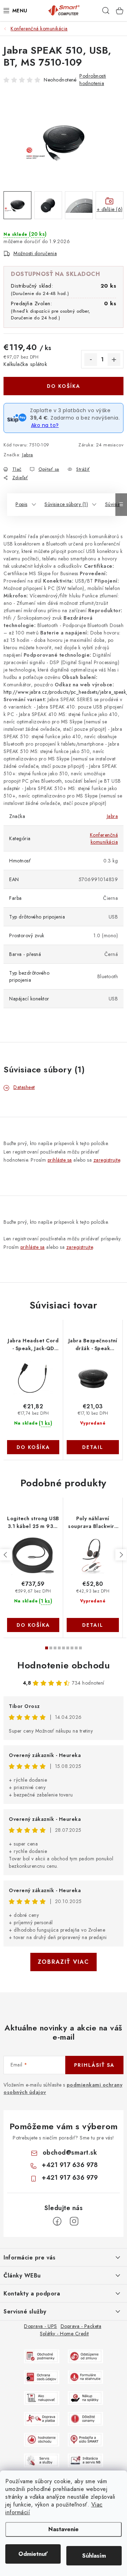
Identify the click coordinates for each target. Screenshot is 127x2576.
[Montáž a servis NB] (85, 2460)
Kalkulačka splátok (25, 364)
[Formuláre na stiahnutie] (85, 2377)
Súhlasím (94, 2556)
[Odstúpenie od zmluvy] (85, 2356)
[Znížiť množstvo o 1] (91, 360)
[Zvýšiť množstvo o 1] (114, 360)
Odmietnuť (33, 2554)
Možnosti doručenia (35, 253)
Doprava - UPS (41, 2326)
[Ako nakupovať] (42, 2397)
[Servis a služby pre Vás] (42, 2460)
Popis (22, 504)
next (121, 1555)
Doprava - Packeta (81, 2326)
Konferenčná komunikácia (104, 838)
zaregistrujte (107, 1160)
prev (6, 1555)
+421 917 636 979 (70, 2178)
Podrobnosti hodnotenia (93, 80)
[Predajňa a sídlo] (85, 2439)
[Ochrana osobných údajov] (42, 2377)
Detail (93, 1447)
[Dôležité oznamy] (85, 2418)
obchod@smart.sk (70, 2153)
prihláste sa (60, 1160)
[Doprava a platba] (42, 2418)
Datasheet (24, 1087)
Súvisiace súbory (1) (66, 504)
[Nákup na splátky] (85, 2397)
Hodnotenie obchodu (64, 1665)
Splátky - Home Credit (64, 2334)
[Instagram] (74, 2221)
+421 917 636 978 (70, 2165)
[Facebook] (57, 2221)
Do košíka (64, 386)
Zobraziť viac (64, 1962)
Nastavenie (64, 2529)
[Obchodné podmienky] (42, 2356)
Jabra (28, 455)
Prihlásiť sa (94, 2065)
